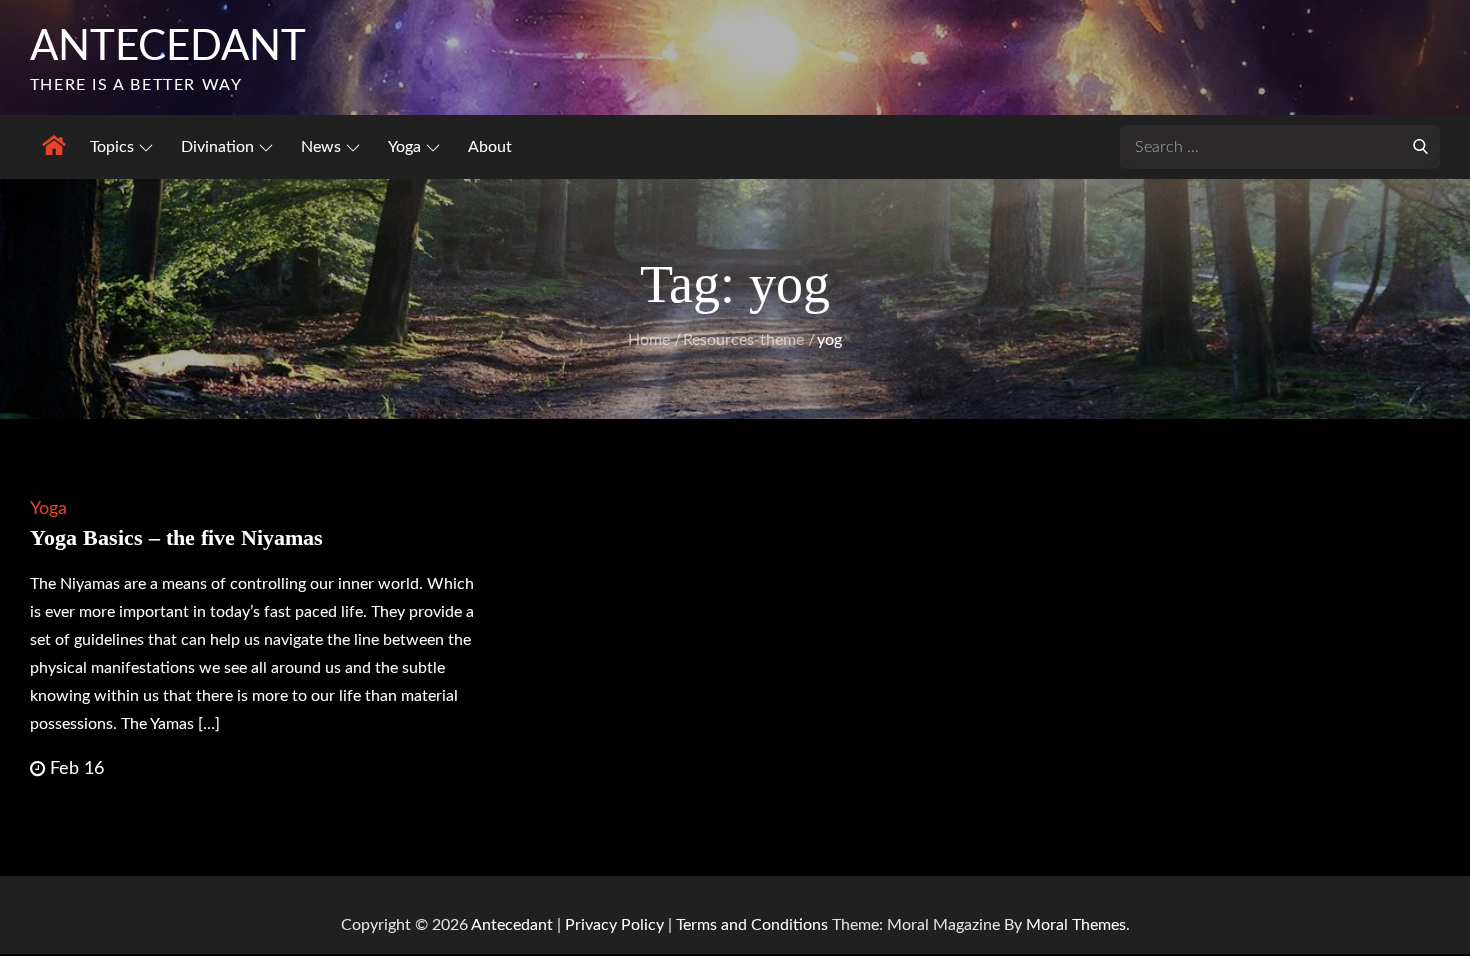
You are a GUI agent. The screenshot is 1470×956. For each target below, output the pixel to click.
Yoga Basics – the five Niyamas (176, 537)
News (321, 147)
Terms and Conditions (754, 925)
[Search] (1420, 145)
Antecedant (168, 47)
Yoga (404, 147)
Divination (217, 147)
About (490, 147)
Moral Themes (1076, 925)
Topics (112, 147)
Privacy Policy (614, 925)
